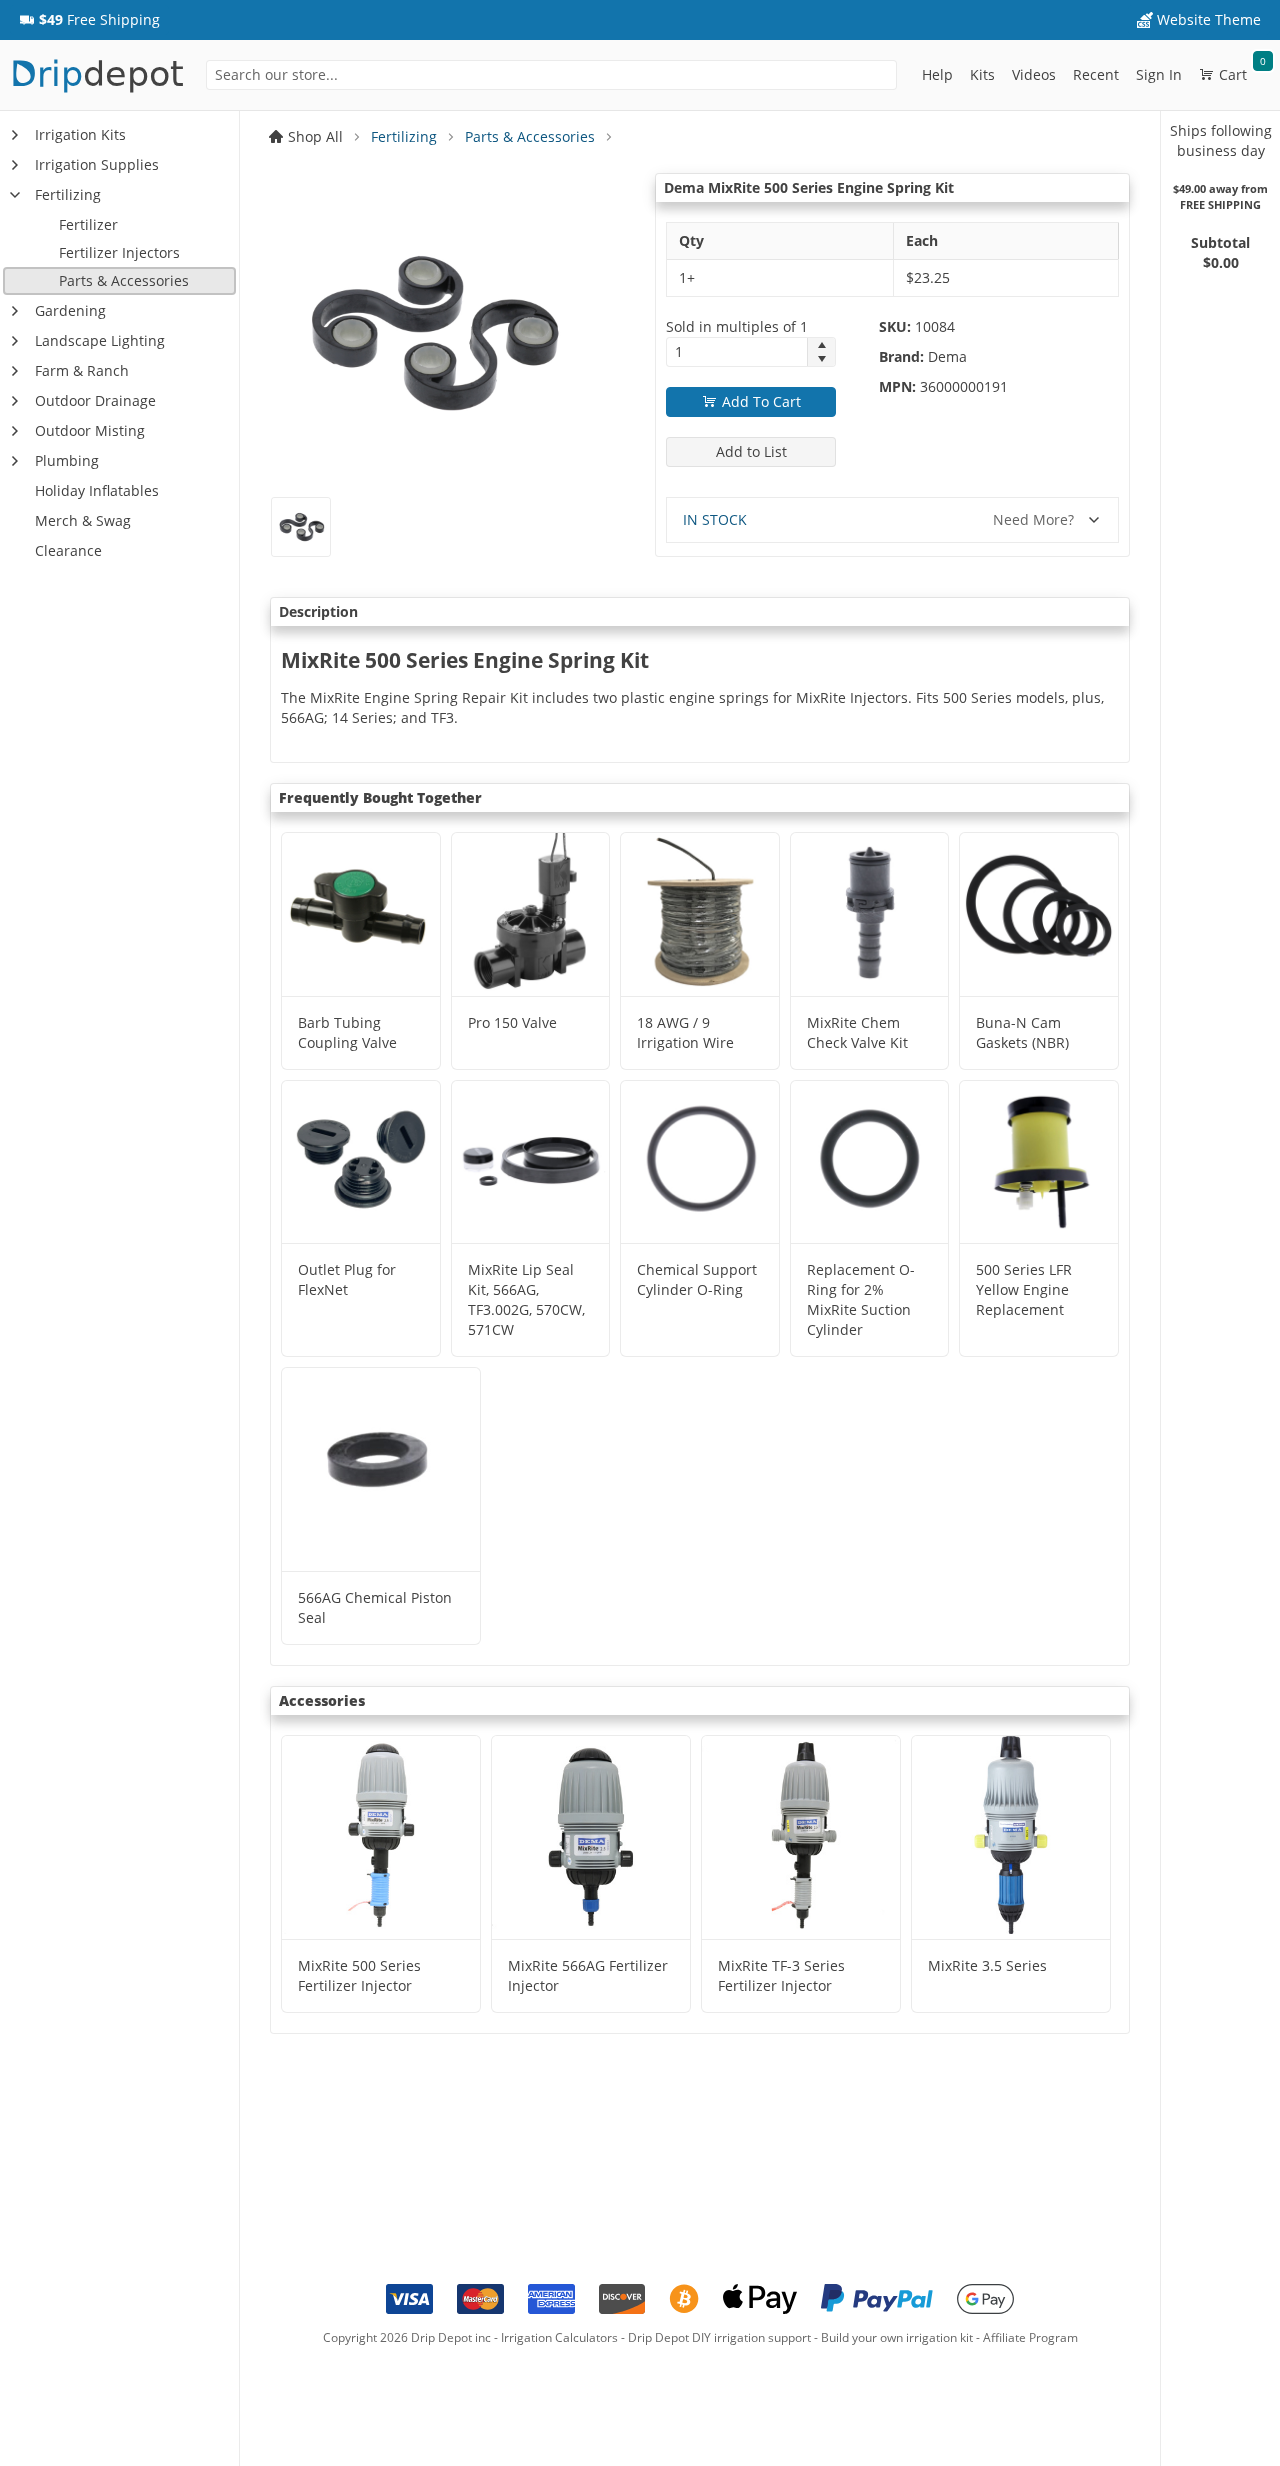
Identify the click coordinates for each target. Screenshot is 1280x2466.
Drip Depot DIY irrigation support (719, 2337)
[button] (89, 20)
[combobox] (551, 75)
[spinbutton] (737, 352)
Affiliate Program (1030, 2337)
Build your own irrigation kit (897, 2337)
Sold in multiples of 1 (737, 326)
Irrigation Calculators (559, 2337)
